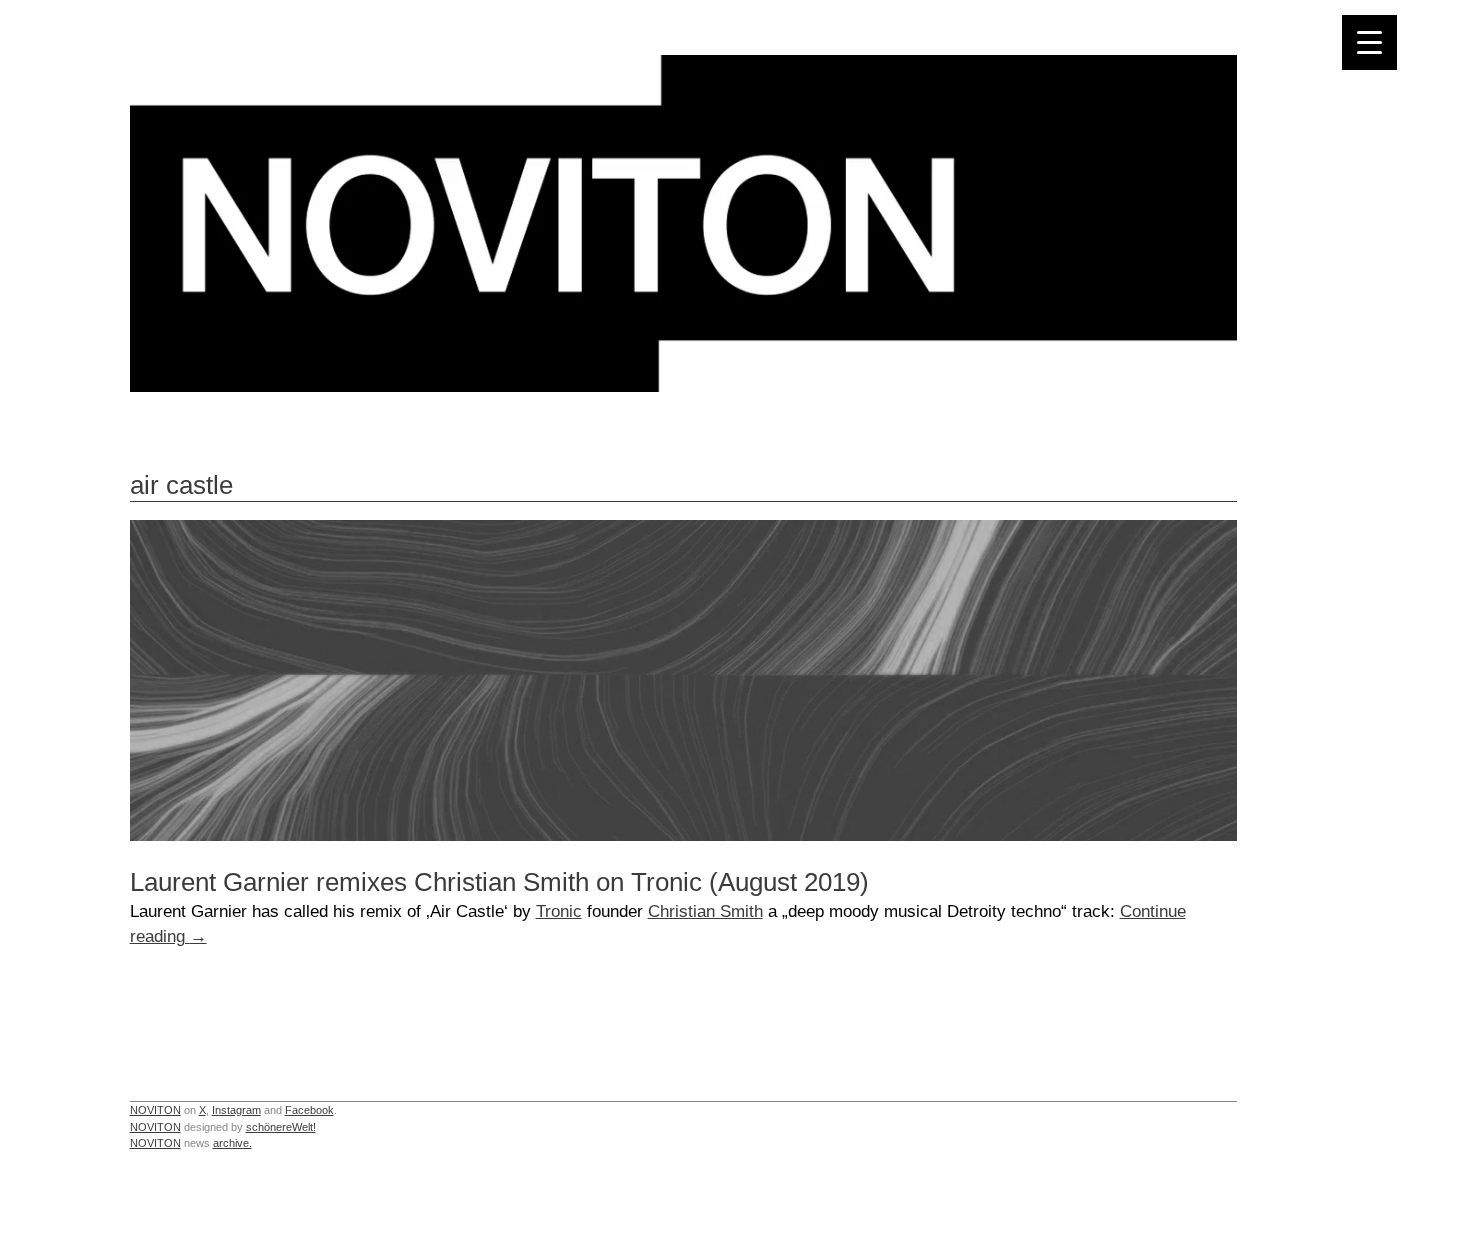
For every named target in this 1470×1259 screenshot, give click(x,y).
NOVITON (155, 1110)
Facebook (309, 1110)
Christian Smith (705, 911)
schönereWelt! (281, 1127)
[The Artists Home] (683, 386)
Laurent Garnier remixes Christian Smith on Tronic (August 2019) (499, 882)
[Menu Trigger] (1369, 42)
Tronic (559, 911)
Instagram (236, 1110)
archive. (232, 1143)
